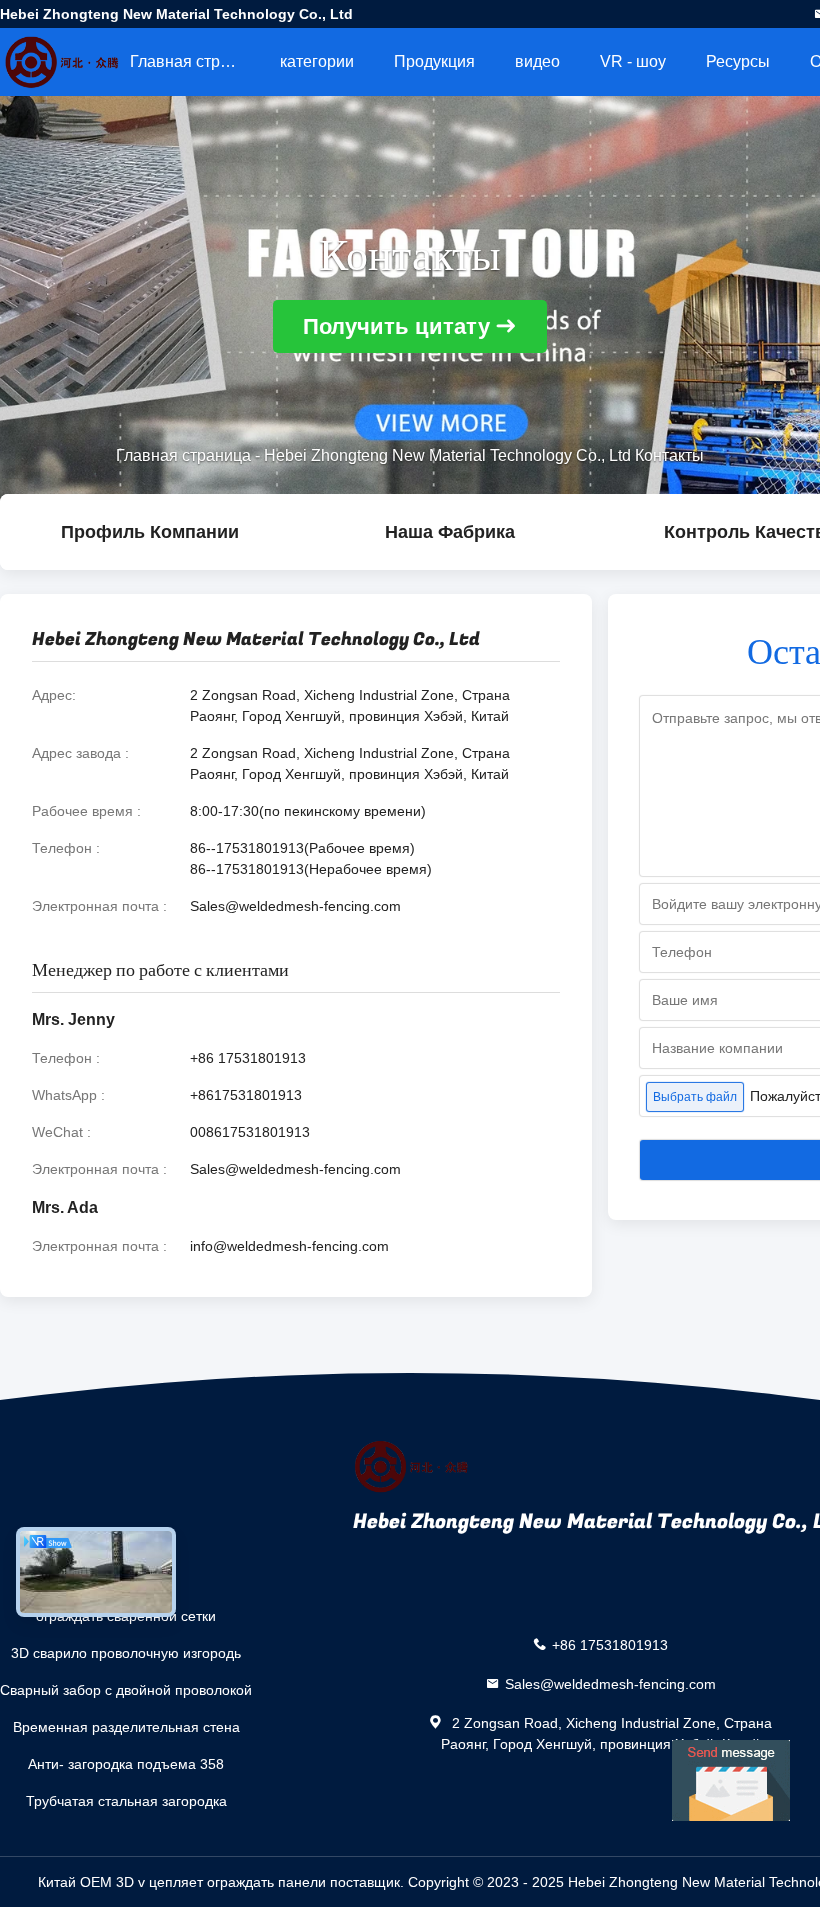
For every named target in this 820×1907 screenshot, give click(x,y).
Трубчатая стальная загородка (126, 1801)
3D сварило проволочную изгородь (126, 1653)
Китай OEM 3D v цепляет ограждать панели (182, 1882)
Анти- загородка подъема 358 (126, 1764)
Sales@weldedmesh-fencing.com (295, 906)
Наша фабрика (450, 532)
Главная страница (195, 61)
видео (537, 61)
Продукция (434, 61)
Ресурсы (738, 61)
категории (317, 61)
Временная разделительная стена (126, 1727)
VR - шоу (633, 61)
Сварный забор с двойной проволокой (126, 1690)
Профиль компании (150, 532)
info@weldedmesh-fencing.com (289, 1246)
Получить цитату (396, 326)
